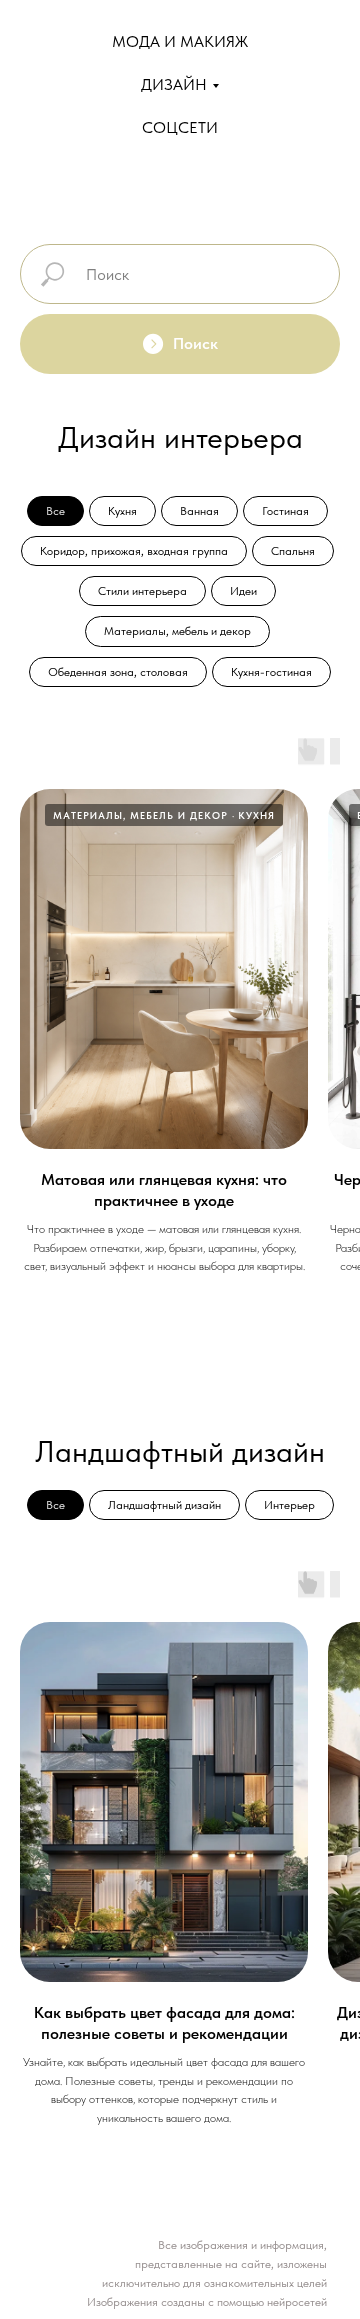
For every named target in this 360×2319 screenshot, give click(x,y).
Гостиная (285, 511)
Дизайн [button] (174, 84)
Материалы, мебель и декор (177, 631)
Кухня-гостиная (271, 672)
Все (55, 511)
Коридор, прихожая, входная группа (134, 551)
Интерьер (289, 1505)
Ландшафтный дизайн (164, 1505)
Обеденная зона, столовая (118, 672)
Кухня (122, 511)
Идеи (243, 591)
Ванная (199, 511)
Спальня (293, 551)
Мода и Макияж (180, 41)
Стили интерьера (142, 591)
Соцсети (180, 127)
